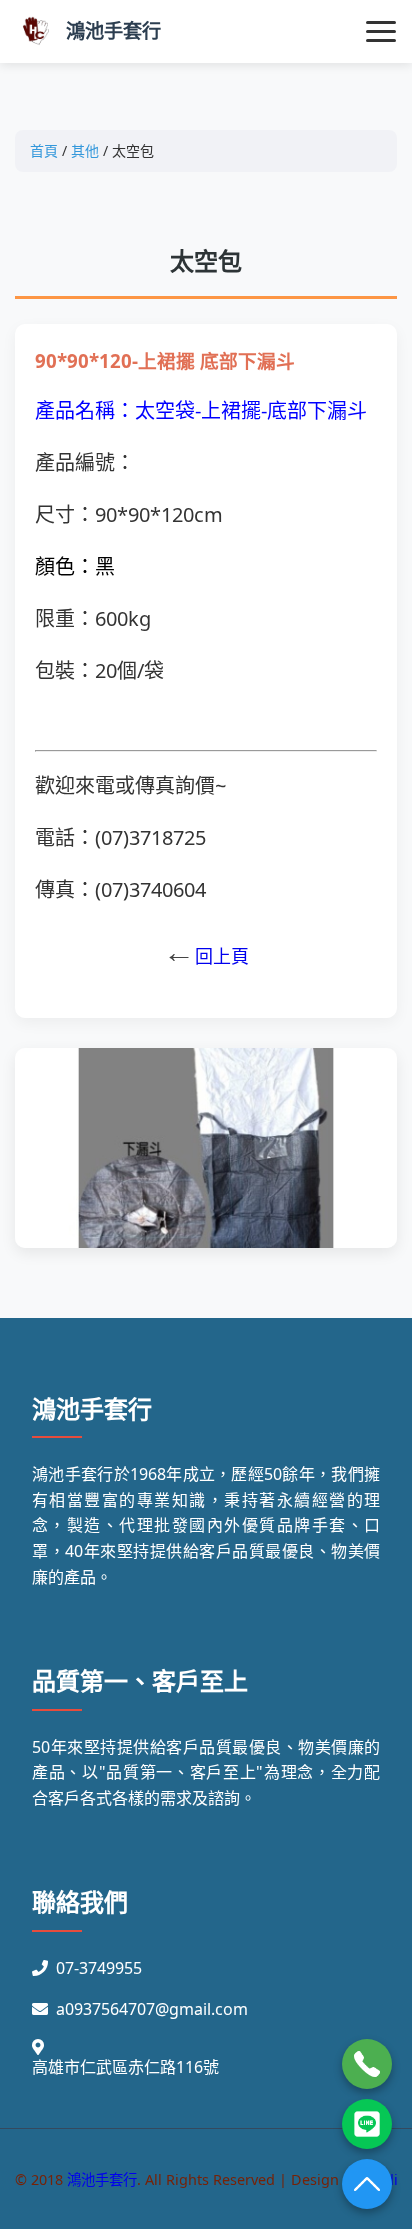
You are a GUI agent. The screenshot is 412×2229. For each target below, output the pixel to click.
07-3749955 (99, 1968)
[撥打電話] (367, 2064)
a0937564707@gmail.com (152, 2009)
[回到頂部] (367, 2184)
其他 (85, 150)
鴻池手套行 (113, 30)
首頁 (44, 150)
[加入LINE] (367, 2124)
